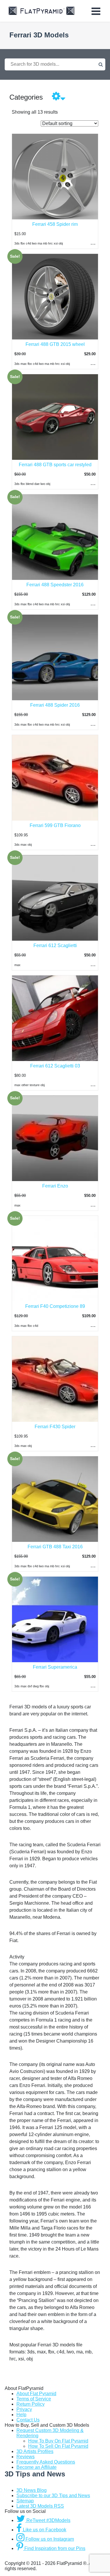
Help (21, 2415)
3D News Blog (32, 2490)
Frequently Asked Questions (46, 2462)
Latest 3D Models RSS (40, 2506)
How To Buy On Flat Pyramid (58, 2441)
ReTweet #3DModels (48, 2520)
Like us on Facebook (44, 2530)
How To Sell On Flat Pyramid (58, 2446)
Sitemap (25, 2501)
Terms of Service (34, 2399)
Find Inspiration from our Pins (54, 2548)
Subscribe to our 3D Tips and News (53, 2496)
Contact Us (28, 2420)
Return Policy (31, 2404)
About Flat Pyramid (36, 2394)
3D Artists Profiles (35, 2451)
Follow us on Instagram (49, 2539)
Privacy (24, 2409)
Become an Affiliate (37, 2467)
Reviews (26, 2457)
